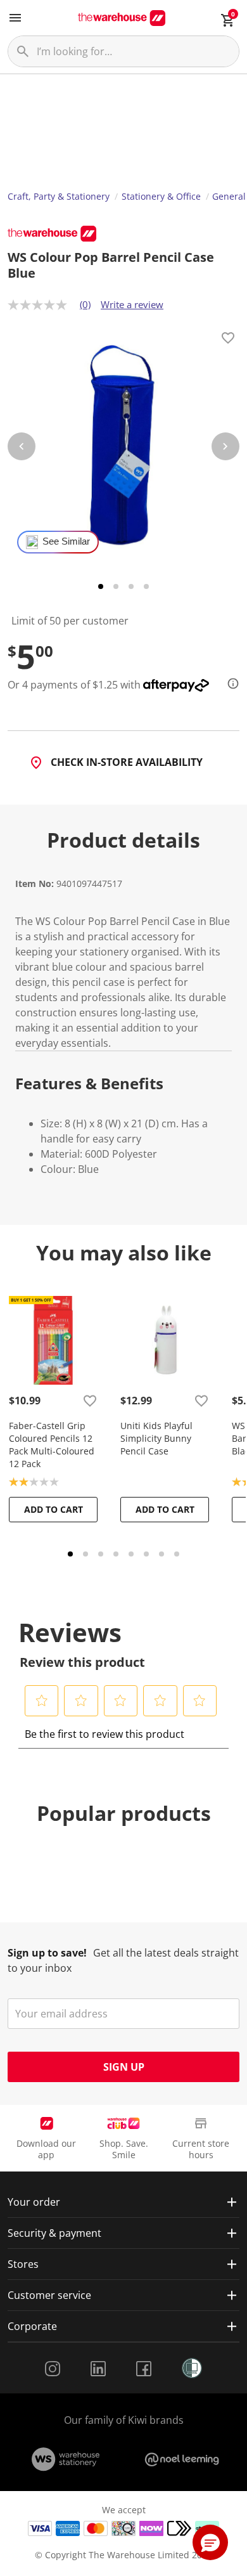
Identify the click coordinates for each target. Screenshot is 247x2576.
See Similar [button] (66, 541)
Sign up (124, 2067)
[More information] (229, 683)
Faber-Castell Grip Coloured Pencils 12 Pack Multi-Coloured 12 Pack (52, 1445)
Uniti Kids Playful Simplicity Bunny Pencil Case (156, 1438)
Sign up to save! (47, 1953)
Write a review (132, 304)
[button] (42, 1700)
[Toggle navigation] (15, 18)
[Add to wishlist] (228, 340)
